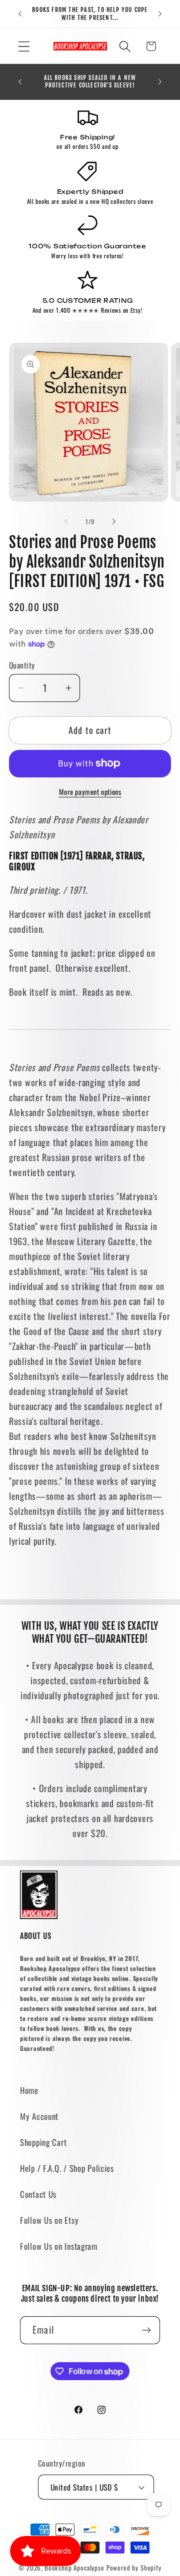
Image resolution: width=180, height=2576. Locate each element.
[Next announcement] (160, 14)
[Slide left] (66, 522)
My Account (39, 2116)
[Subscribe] (146, 2330)
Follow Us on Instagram (59, 2246)
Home (29, 2090)
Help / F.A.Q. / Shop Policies (67, 2168)
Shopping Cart (43, 2142)
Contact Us (38, 2194)
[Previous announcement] (20, 14)
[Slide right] (114, 522)
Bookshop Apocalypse (74, 2568)
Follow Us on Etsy (49, 2220)
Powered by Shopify (134, 2568)
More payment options (90, 792)
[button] (24, 46)
